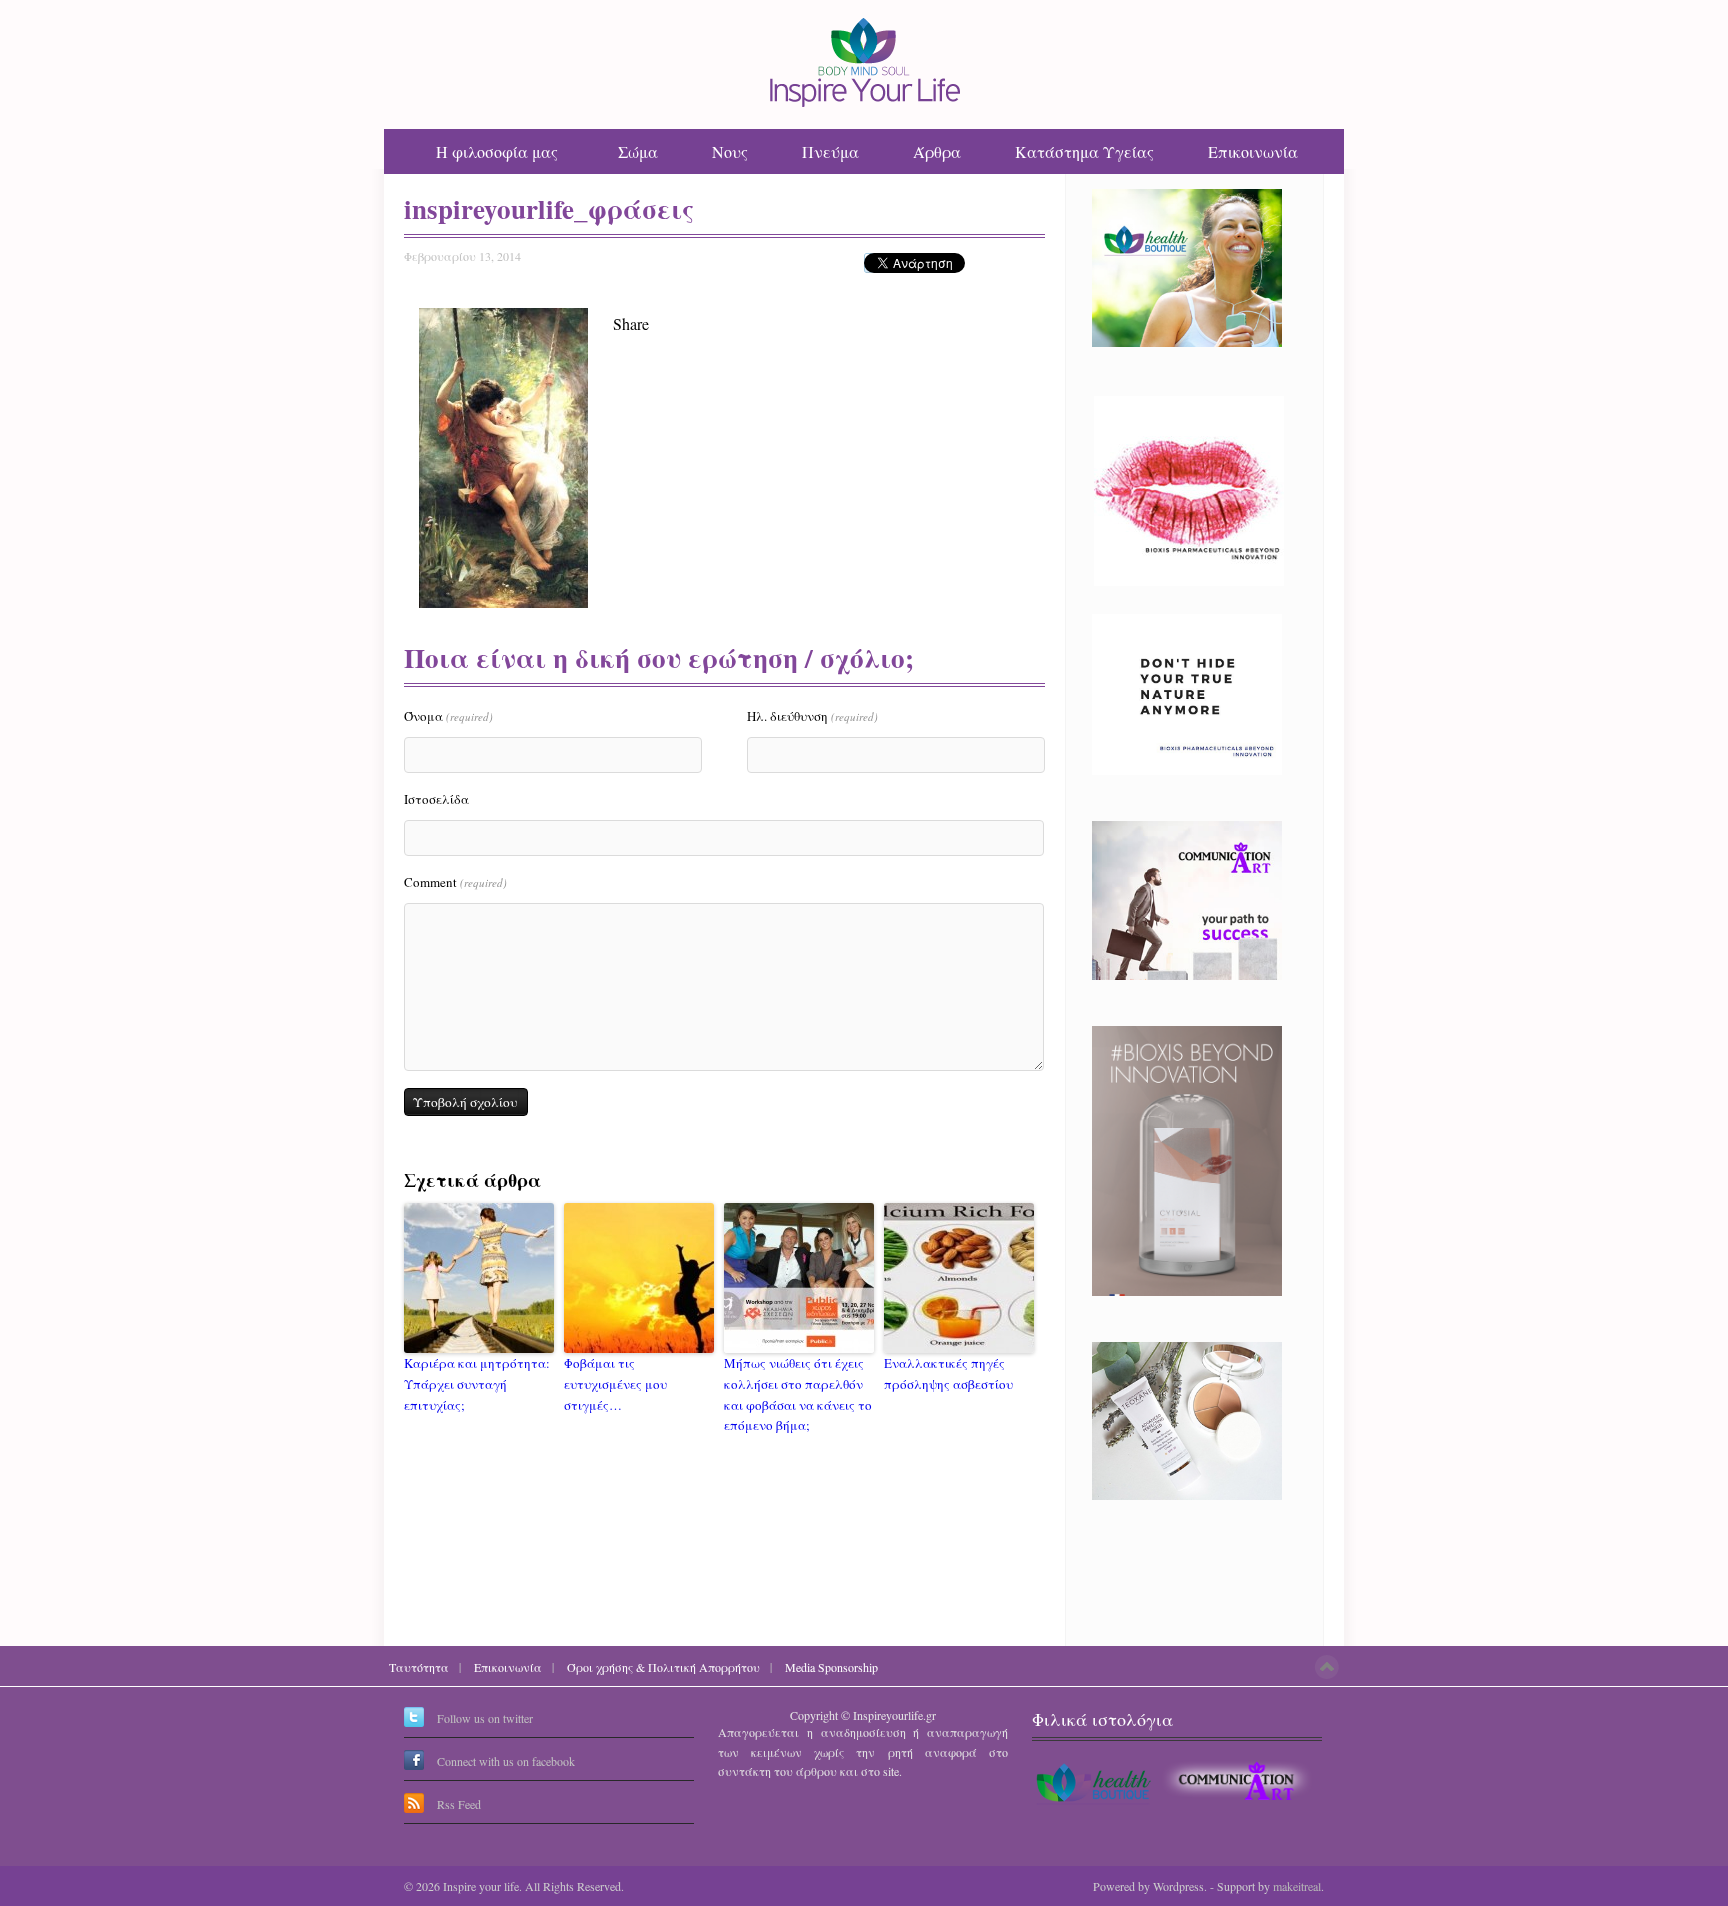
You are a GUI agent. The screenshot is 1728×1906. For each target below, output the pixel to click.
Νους (730, 151)
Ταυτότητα (419, 1667)
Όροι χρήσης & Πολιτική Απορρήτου (663, 1667)
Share (631, 323)
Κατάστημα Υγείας (1084, 151)
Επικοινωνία (1253, 151)
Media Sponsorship (831, 1667)
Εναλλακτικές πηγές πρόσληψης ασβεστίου (948, 1373)
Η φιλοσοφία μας (497, 151)
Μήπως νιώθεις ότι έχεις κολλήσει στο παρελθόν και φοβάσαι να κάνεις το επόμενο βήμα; (798, 1394)
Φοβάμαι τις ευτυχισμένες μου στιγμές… (615, 1384)
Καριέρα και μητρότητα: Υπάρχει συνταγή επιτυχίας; (477, 1384)
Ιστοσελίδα (436, 799)
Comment (455, 882)
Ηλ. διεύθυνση (812, 716)
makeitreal (1297, 1886)
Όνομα (448, 716)
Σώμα (638, 151)
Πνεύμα (830, 151)
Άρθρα (937, 151)
